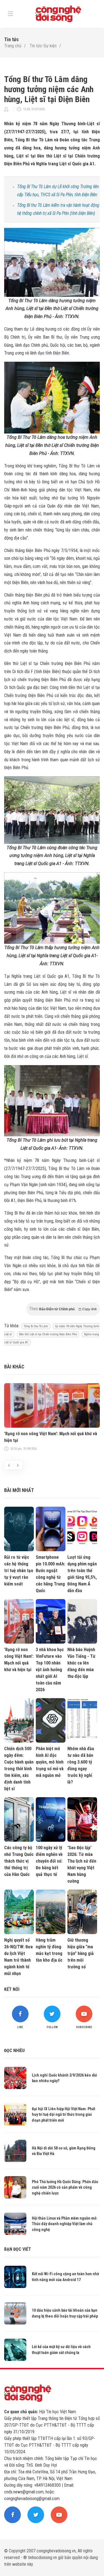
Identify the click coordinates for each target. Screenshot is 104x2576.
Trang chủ (13, 46)
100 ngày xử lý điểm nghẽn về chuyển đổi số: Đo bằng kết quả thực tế (49, 1861)
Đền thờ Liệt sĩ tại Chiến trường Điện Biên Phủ (48, 1334)
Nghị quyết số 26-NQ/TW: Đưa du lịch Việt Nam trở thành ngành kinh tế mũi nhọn (18, 1957)
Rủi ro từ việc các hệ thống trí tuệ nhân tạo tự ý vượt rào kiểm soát (19, 1571)
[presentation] (9, 1465)
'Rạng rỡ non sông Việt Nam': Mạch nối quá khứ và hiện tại (51, 1437)
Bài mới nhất (19, 1490)
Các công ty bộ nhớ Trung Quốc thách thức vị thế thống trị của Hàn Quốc (19, 1861)
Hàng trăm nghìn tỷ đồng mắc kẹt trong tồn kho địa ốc (49, 1950)
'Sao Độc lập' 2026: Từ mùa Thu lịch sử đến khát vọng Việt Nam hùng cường (82, 1864)
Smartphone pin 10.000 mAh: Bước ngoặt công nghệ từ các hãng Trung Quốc (50, 1574)
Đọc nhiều (14, 2051)
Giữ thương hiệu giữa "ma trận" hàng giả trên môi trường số (81, 1953)
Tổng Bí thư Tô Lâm (36, 1326)
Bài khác (14, 1367)
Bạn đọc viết (18, 2249)
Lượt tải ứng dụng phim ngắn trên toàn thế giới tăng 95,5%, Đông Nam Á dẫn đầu (82, 1574)
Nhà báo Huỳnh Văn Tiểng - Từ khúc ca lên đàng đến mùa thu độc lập (81, 1663)
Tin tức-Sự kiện (43, 46)
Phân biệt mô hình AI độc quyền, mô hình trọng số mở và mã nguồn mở (50, 1762)
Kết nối (12, 1989)
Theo (63, 1309)
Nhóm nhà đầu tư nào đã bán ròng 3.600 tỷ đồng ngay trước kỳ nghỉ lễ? (81, 1765)
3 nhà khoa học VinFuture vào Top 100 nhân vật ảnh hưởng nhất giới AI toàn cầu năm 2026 (50, 1670)
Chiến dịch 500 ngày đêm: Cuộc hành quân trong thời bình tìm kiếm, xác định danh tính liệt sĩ (19, 1769)
